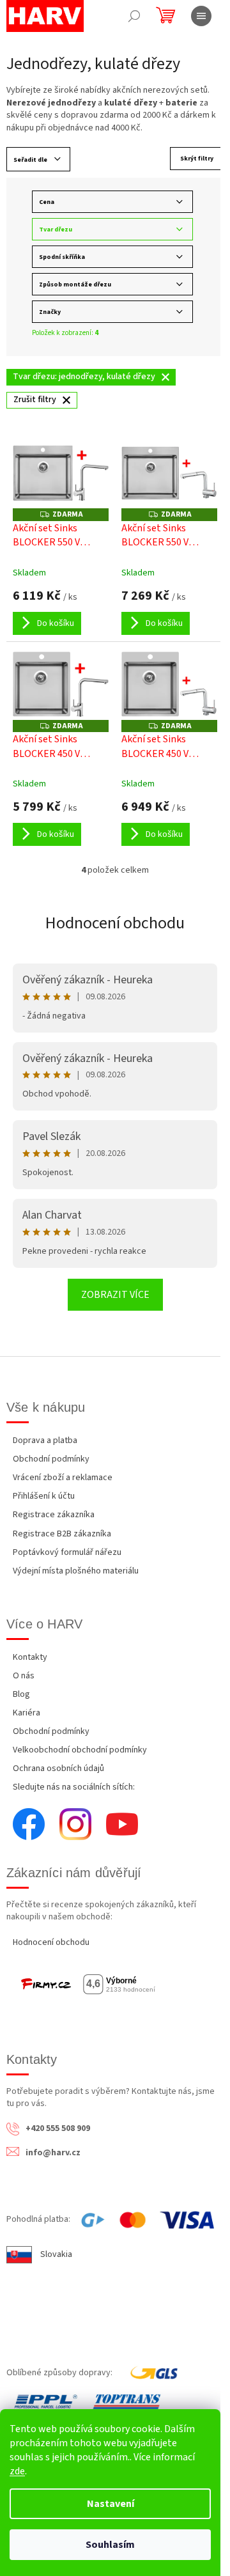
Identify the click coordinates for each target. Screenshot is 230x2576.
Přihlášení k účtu (44, 1496)
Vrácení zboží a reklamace (63, 1478)
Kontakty (30, 1657)
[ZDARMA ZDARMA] (61, 473)
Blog (21, 1694)
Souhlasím (110, 2545)
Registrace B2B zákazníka (62, 1534)
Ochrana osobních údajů (58, 1768)
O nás (24, 1676)
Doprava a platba (45, 1440)
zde (17, 2471)
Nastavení (111, 2504)
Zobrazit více (115, 1295)
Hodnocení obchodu (115, 923)
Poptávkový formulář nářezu (67, 1552)
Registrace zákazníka (54, 1515)
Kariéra (27, 1713)
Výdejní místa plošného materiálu (76, 1571)
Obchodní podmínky (51, 1459)
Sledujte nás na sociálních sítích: (74, 1787)
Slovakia (56, 2254)
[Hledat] (134, 16)
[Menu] (201, 16)
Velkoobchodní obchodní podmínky (80, 1750)
